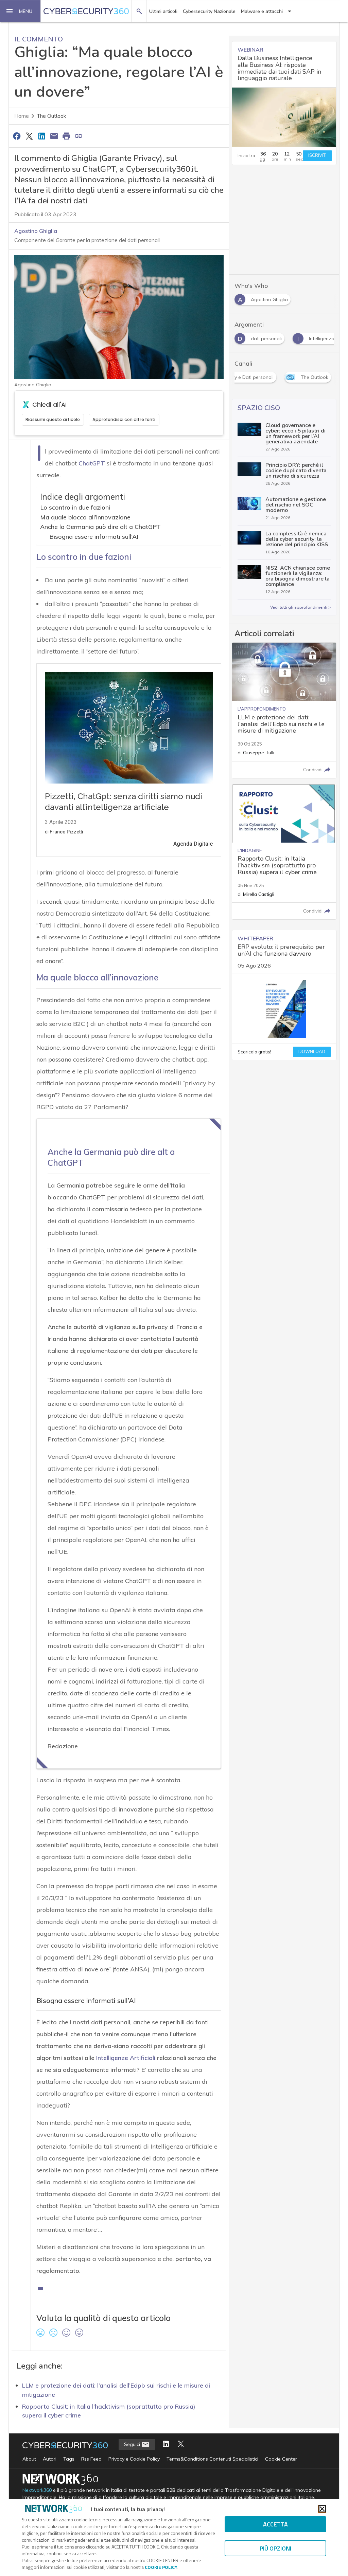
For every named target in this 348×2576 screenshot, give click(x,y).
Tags (69, 2459)
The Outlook (52, 116)
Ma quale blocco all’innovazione (85, 517)
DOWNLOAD (312, 1052)
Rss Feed (91, 2459)
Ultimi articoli (163, 11)
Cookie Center (281, 2459)
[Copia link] (79, 136)
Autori (50, 2459)
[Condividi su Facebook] (17, 136)
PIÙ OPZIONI (275, 2548)
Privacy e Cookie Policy (134, 2459)
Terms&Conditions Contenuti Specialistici (212, 2459)
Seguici (133, 2444)
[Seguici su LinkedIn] (166, 2444)
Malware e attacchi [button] (262, 11)
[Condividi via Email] (54, 136)
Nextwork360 (37, 2490)
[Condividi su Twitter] (29, 136)
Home (22, 116)
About (29, 2459)
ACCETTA (275, 2524)
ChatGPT (92, 463)
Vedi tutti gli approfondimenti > (300, 607)
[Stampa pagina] (66, 136)
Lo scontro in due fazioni (75, 507)
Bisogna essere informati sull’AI (94, 537)
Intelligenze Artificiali (126, 2058)
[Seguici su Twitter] (181, 2444)
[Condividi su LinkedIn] (41, 136)
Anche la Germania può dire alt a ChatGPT (100, 527)
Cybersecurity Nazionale (209, 11)
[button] (20, 11)
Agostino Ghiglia (36, 231)
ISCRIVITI (317, 155)
